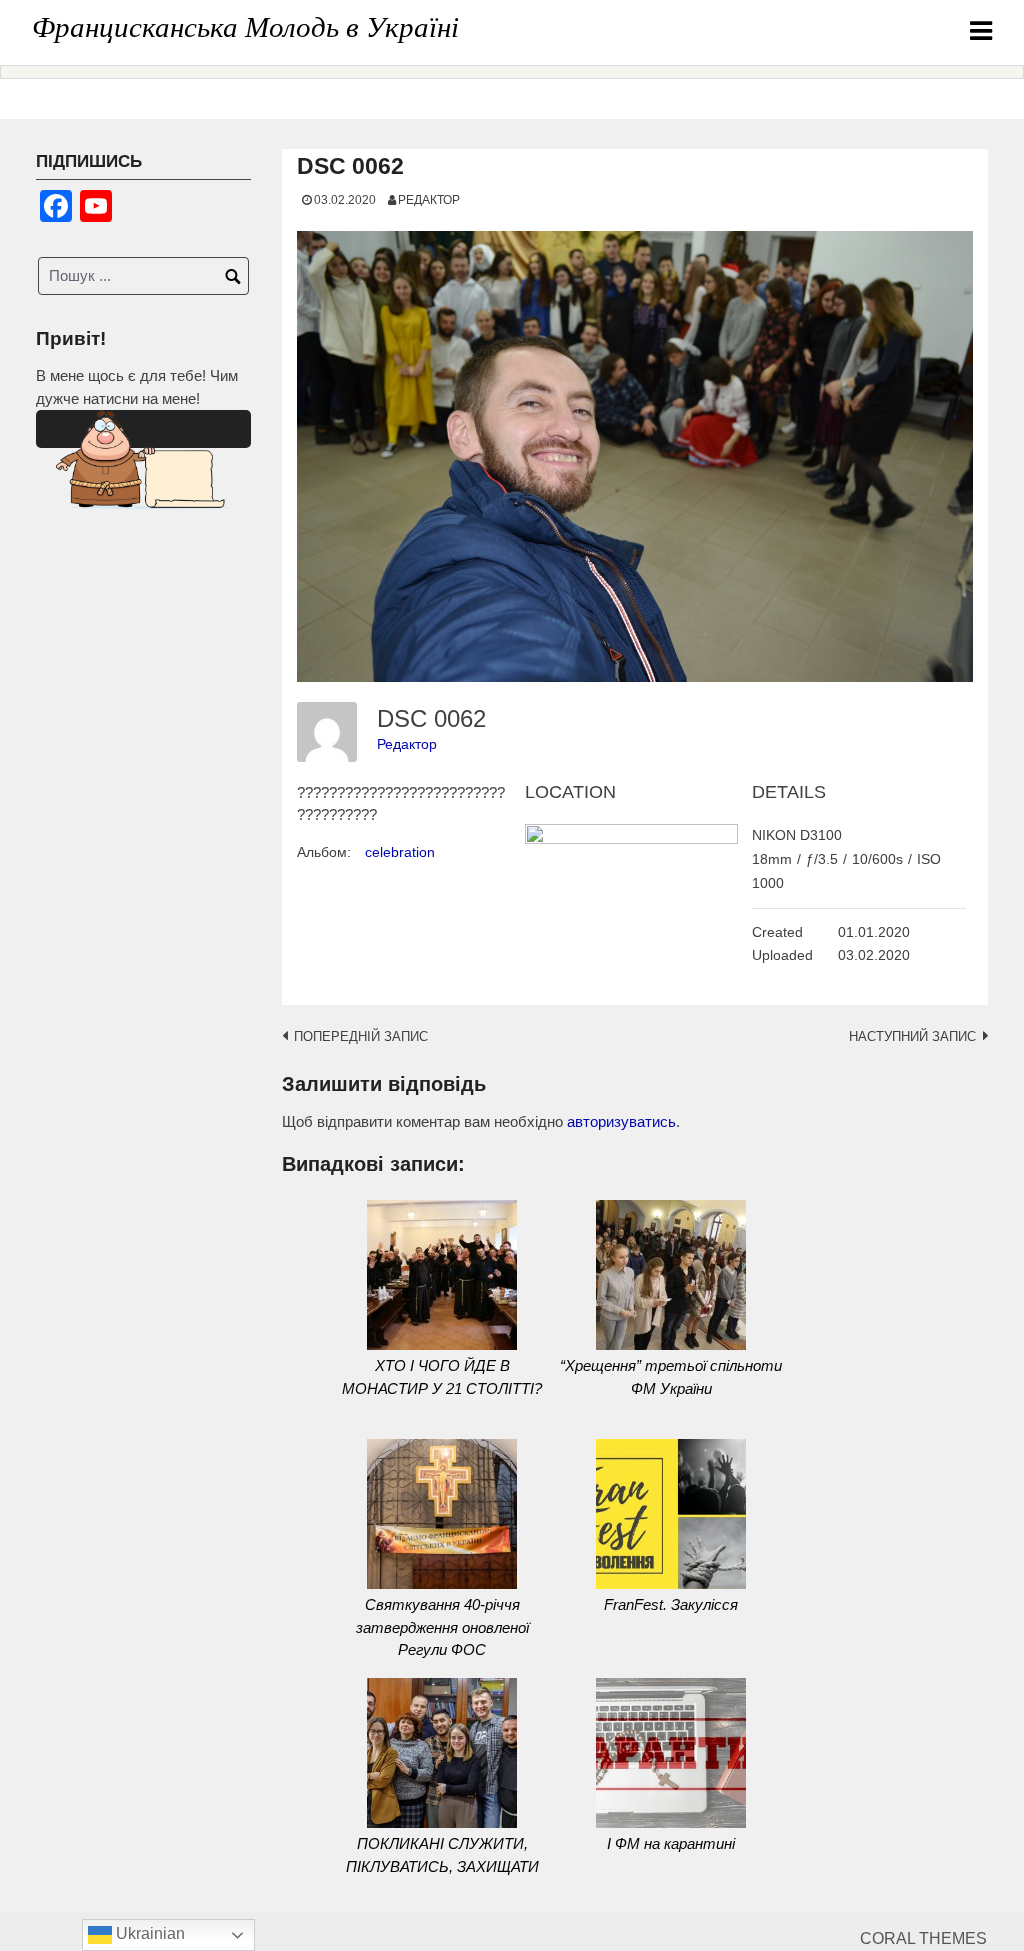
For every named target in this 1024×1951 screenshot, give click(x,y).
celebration (400, 852)
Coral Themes (923, 1938)
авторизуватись (621, 1121)
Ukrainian (148, 1933)
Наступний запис (912, 1036)
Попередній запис (361, 1036)
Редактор (429, 199)
